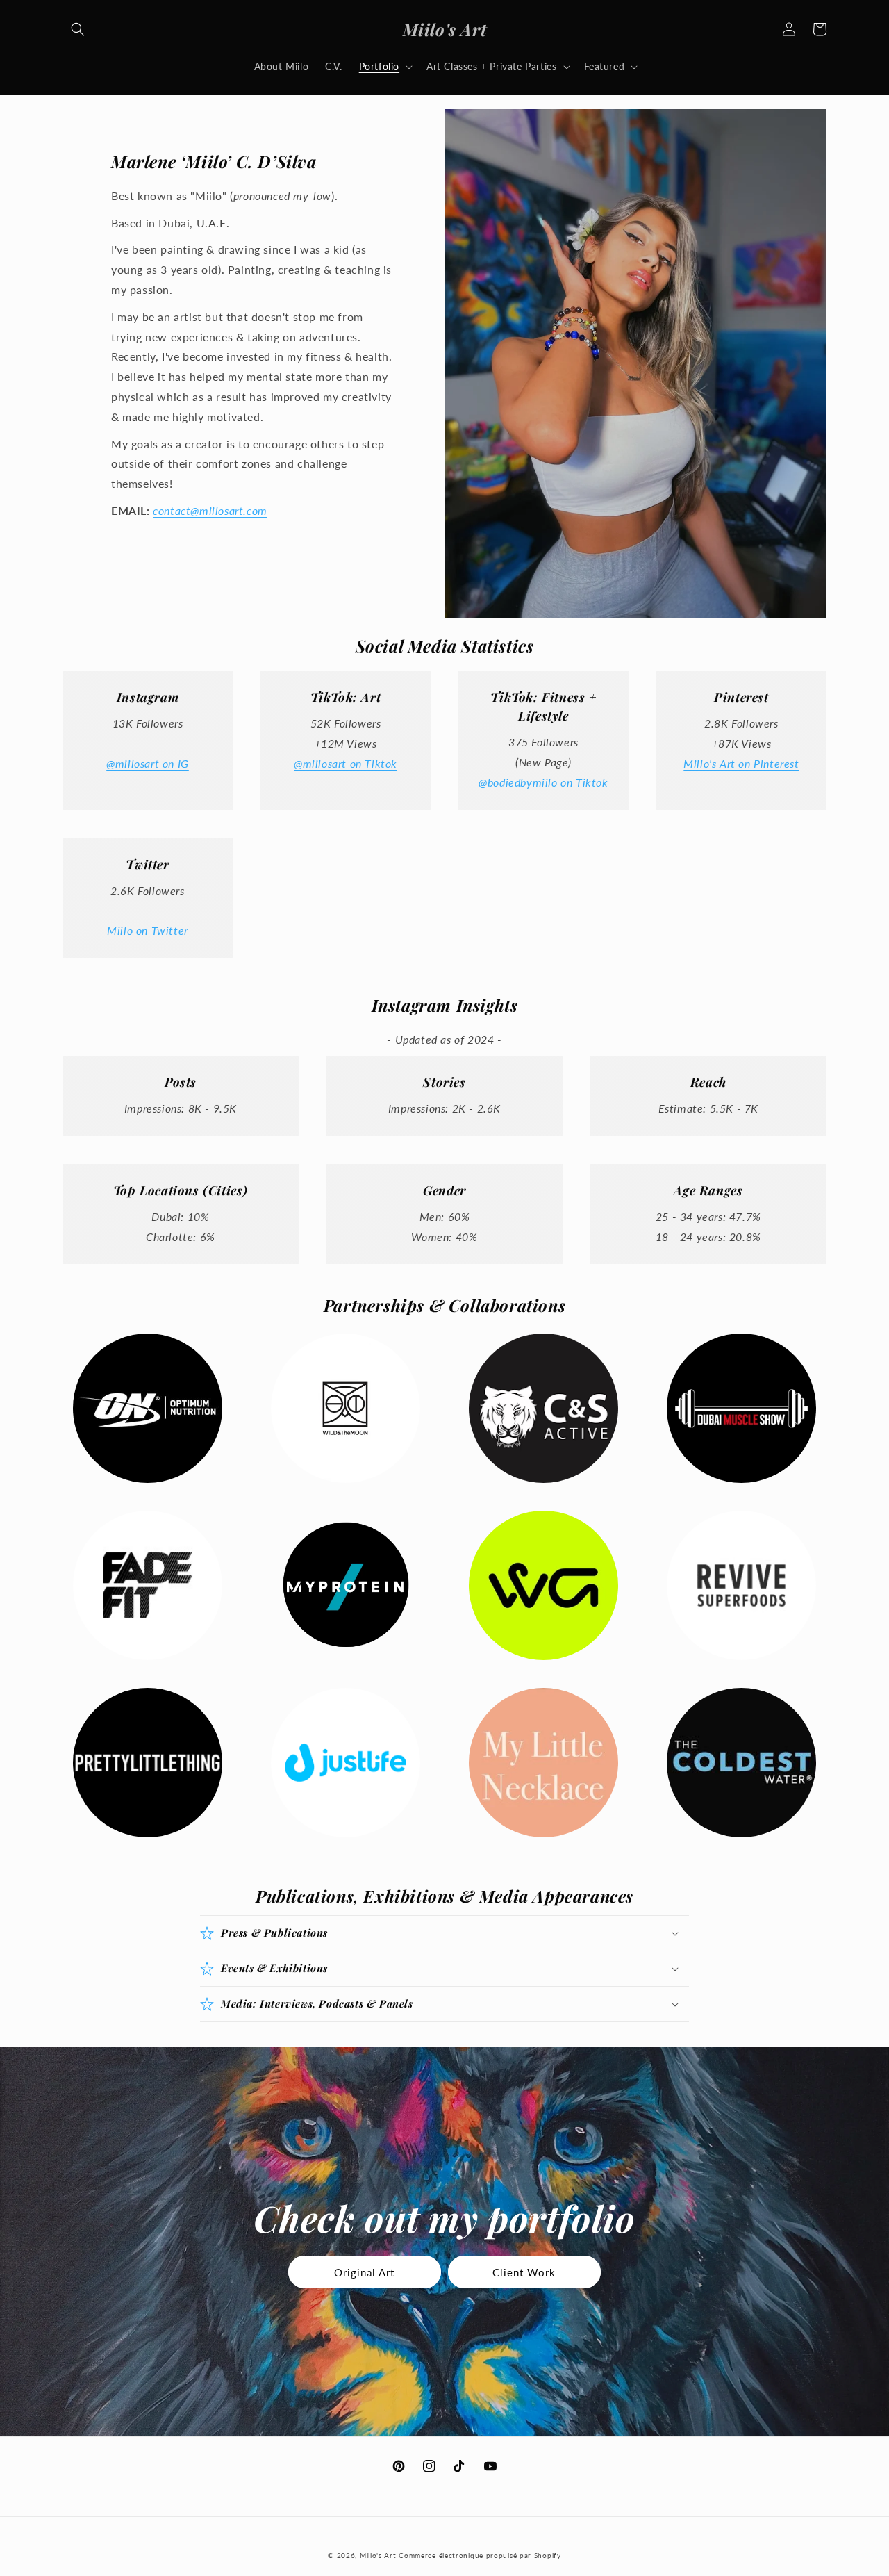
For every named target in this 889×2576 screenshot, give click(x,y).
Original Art (364, 2272)
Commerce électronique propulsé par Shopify (480, 2555)
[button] (78, 29)
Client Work (524, 2272)
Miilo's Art (378, 2555)
